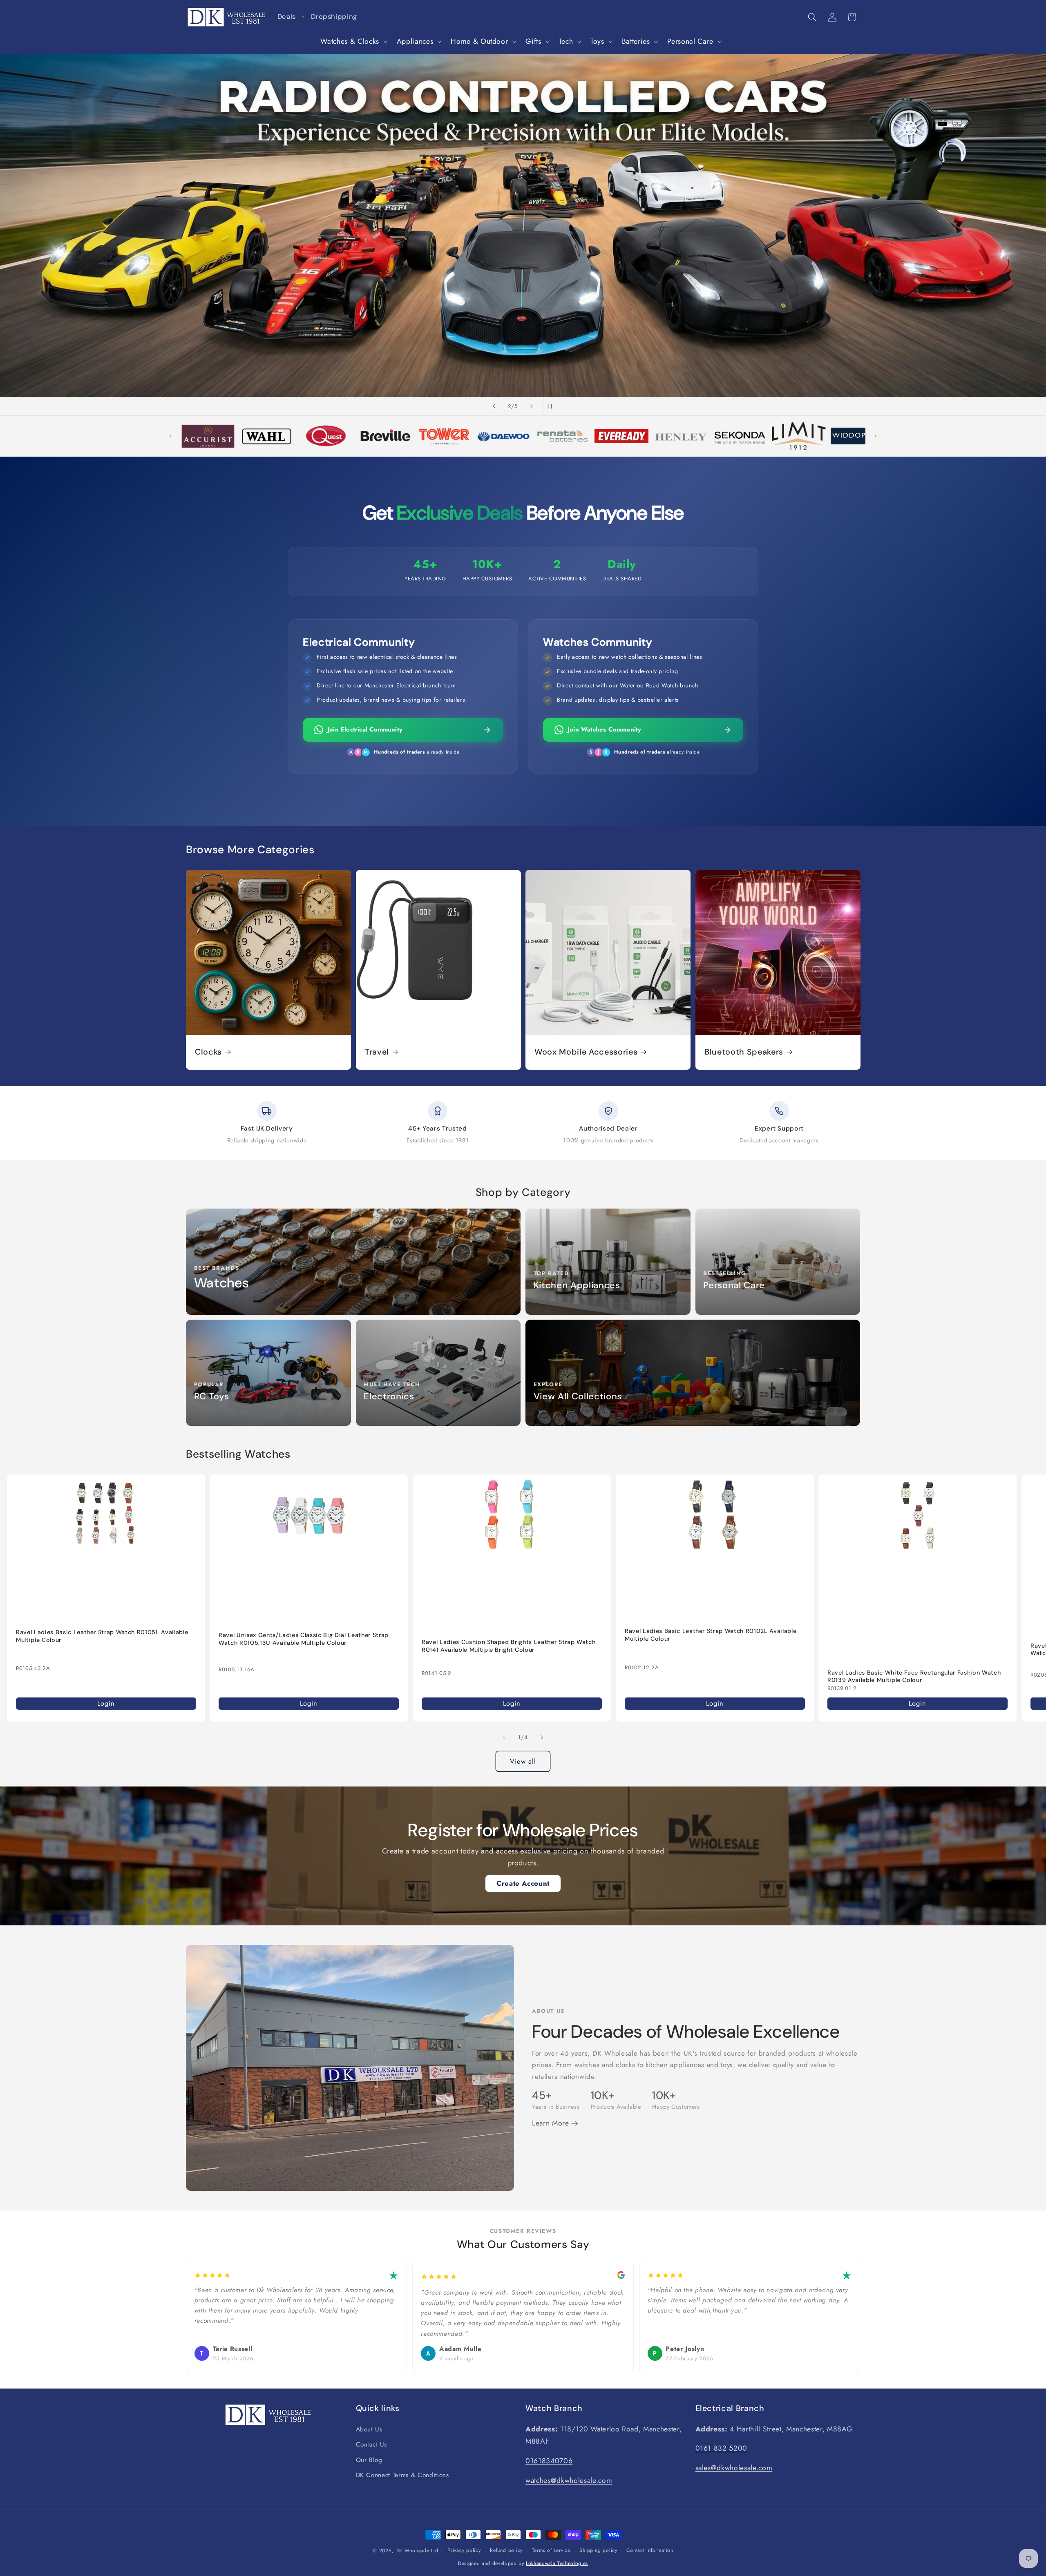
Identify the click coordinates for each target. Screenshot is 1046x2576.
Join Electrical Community (365, 729)
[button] (353, 41)
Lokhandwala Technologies (557, 2563)
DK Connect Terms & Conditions (402, 2475)
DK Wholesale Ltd (417, 2551)
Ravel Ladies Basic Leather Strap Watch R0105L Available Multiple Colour (102, 1636)
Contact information (650, 2550)
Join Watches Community (604, 729)
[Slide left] (504, 1737)
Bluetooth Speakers (744, 1052)
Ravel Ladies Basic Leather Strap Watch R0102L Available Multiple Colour (711, 1635)
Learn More (552, 2123)
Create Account (523, 1883)
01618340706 (549, 2461)
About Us (369, 2429)
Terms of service (551, 2550)
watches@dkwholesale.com (569, 2480)
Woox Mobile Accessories (586, 1052)
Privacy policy (464, 2550)
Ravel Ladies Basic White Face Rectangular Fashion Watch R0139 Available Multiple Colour (914, 1676)
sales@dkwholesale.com (734, 2468)
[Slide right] (542, 1737)
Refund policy (506, 2550)
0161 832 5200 (722, 2448)
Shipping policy (598, 2550)
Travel (377, 1052)
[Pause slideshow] (552, 406)
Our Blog (369, 2460)
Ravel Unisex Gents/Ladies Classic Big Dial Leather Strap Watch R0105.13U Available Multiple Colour (304, 1639)
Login (106, 1703)
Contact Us (372, 2444)
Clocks (208, 1052)
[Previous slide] (494, 406)
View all (523, 1761)
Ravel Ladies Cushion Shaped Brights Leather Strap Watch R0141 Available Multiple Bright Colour (508, 1646)
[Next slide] (532, 406)
